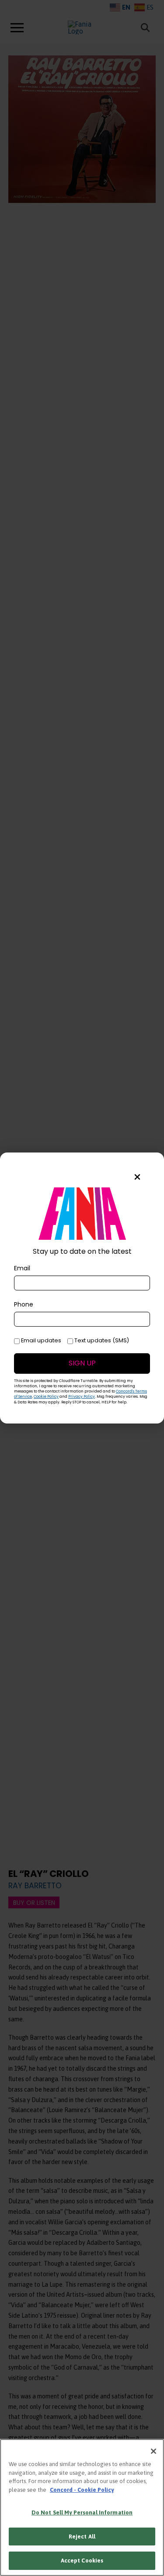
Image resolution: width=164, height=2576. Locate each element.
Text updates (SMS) (101, 1341)
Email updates (40, 1341)
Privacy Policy (82, 1396)
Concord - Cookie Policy (82, 2490)
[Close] (154, 2451)
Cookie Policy (46, 1396)
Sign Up (82, 1363)
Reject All (82, 2537)
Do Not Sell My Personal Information (82, 2513)
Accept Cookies (82, 2561)
